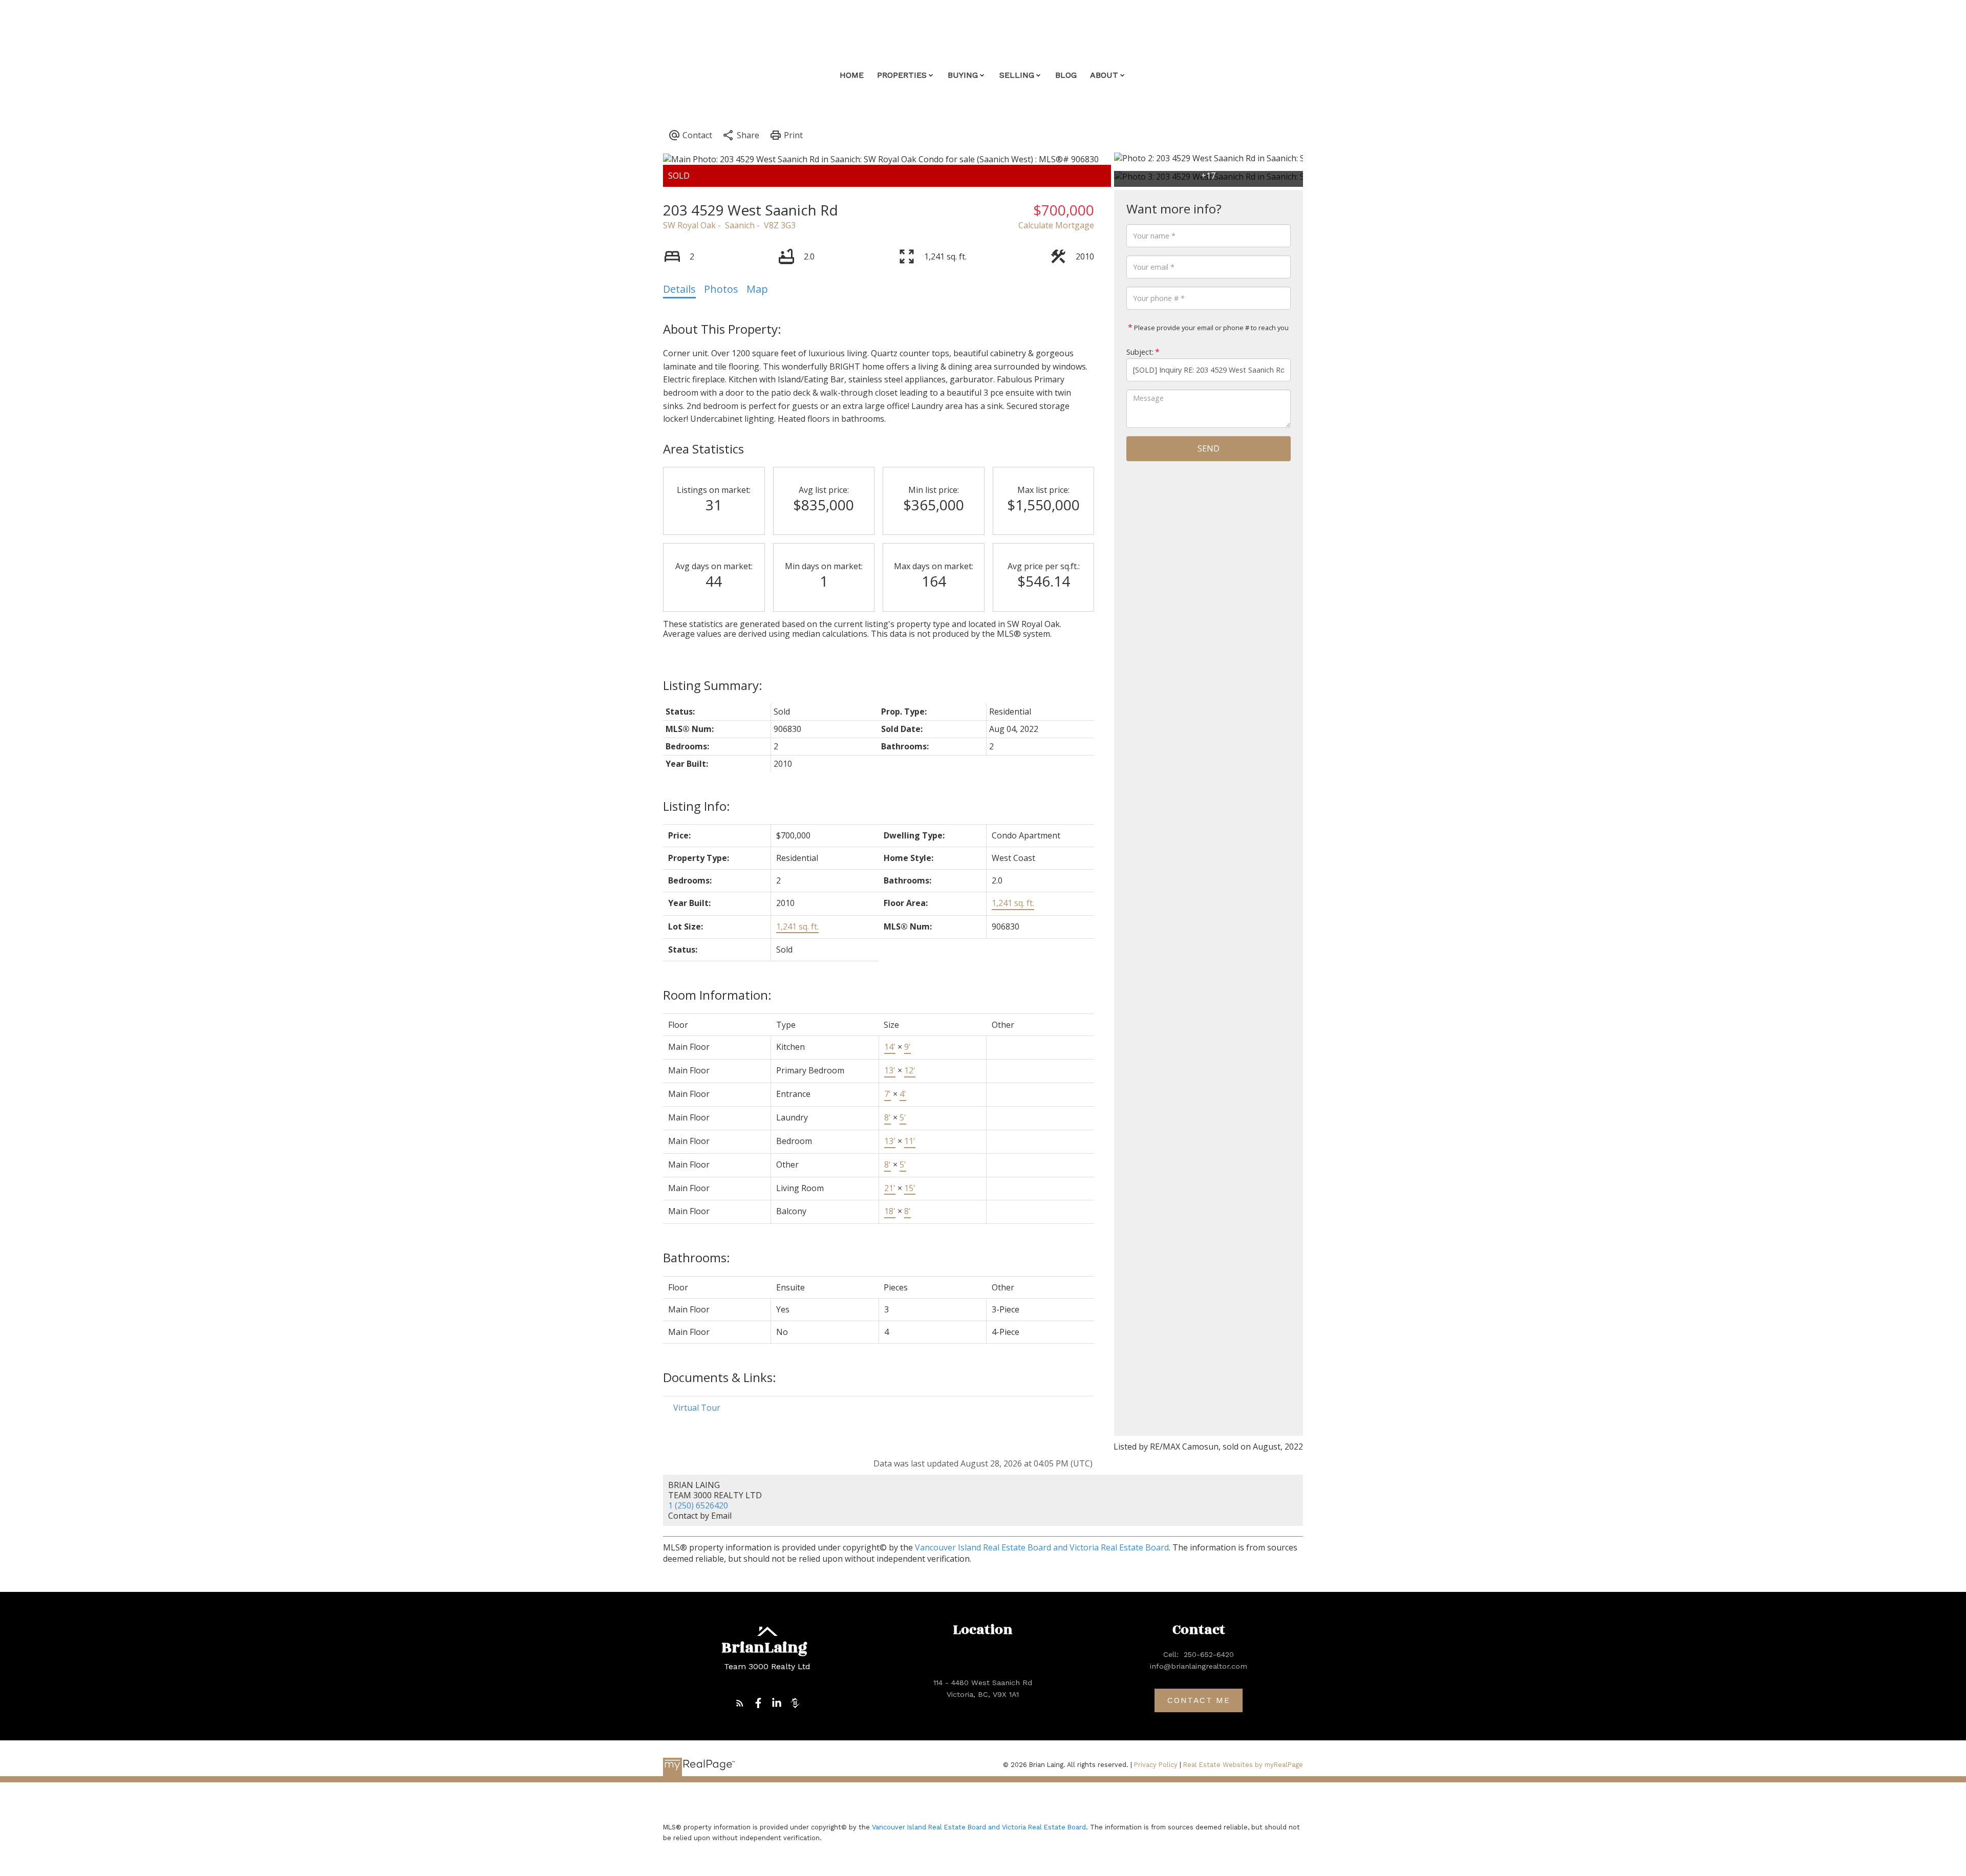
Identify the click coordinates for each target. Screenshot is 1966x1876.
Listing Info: (697, 806)
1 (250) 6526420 (698, 1505)
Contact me (1199, 1700)
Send (1209, 448)
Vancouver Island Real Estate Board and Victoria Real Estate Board (1042, 1547)
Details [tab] (679, 289)
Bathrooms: (697, 1257)
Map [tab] (757, 289)
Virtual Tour (697, 1408)
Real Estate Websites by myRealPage (1243, 1765)
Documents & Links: (720, 1377)
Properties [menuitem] (902, 75)
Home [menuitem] (852, 75)
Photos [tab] (721, 289)
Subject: (1140, 352)
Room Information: (717, 995)
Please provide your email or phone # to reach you (1211, 328)
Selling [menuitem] (1017, 75)
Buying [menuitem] (963, 75)
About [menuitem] (1104, 75)
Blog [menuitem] (1066, 75)
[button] (740, 1703)
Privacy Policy (1156, 1765)
